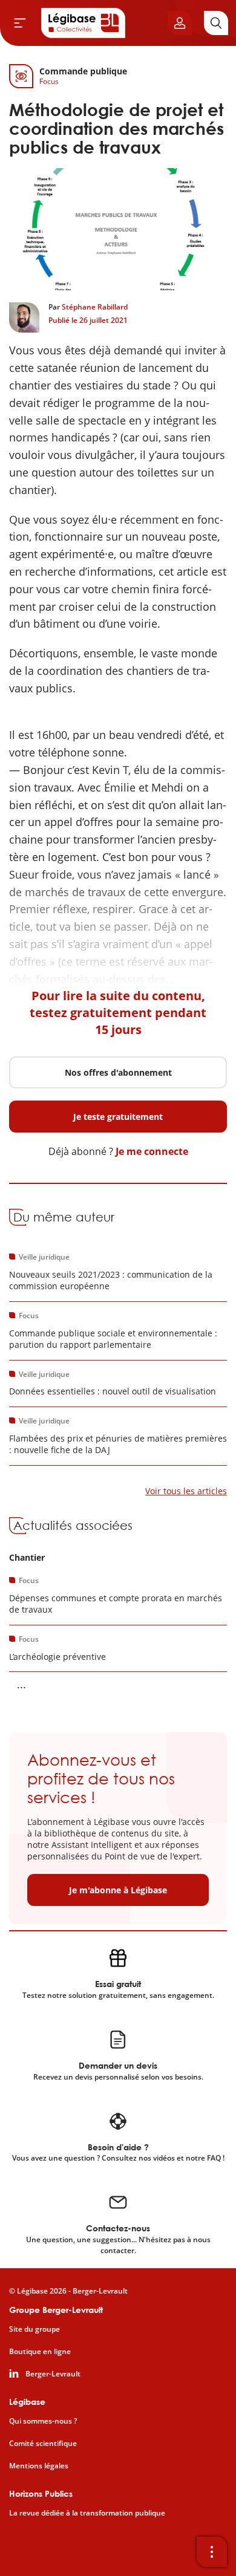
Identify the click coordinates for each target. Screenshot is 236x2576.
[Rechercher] (216, 23)
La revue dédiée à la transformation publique (87, 2513)
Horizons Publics (41, 2493)
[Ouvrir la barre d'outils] (212, 2552)
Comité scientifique (43, 2444)
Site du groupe (34, 2329)
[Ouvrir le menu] (20, 23)
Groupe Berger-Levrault (56, 2310)
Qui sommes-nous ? (43, 2421)
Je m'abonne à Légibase (118, 1890)
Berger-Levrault (53, 2374)
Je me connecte (152, 1151)
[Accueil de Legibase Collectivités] (84, 23)
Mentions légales (39, 2466)
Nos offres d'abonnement (118, 1072)
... (21, 1684)
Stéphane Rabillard (95, 307)
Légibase (27, 2402)
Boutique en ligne (40, 2352)
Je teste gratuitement (118, 1117)
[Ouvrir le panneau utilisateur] (180, 23)
